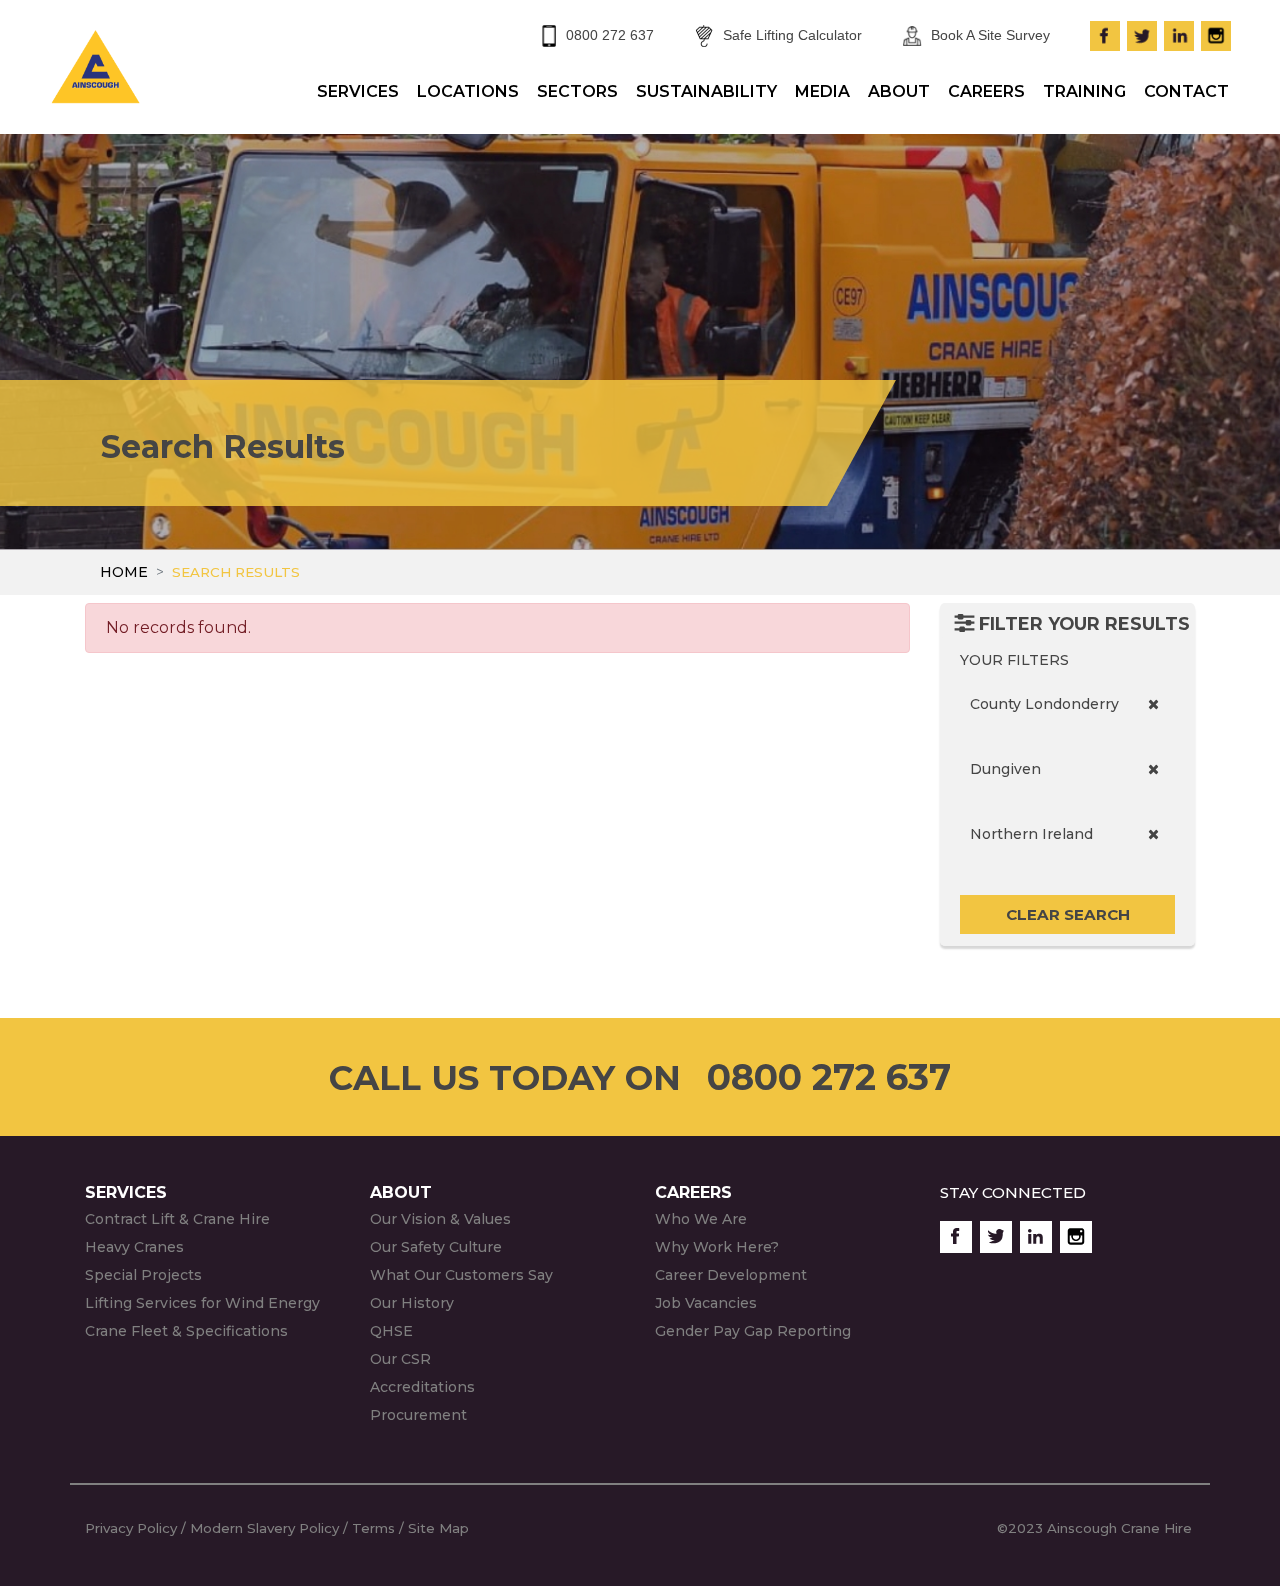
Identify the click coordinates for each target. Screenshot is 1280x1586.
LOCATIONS (468, 91)
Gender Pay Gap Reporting (753, 1331)
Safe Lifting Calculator (792, 35)
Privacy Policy (131, 1528)
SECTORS (577, 91)
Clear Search (1068, 914)
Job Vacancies (706, 1303)
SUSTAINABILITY (706, 91)
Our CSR (400, 1359)
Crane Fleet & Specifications (186, 1331)
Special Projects (143, 1275)
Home (124, 572)
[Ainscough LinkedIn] (1179, 33)
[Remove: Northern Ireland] (1153, 834)
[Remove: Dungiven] (1153, 769)
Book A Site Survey (990, 35)
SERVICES (358, 91)
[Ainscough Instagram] (1216, 33)
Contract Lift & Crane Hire (177, 1219)
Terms (373, 1528)
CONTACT (1186, 91)
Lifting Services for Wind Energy (202, 1303)
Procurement (418, 1415)
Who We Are (701, 1219)
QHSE (391, 1331)
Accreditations (422, 1387)
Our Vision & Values (440, 1219)
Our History (412, 1303)
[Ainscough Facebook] (1105, 33)
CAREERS (986, 91)
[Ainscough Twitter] (1142, 33)
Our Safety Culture (436, 1247)
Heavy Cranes (134, 1247)
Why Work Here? (717, 1247)
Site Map (440, 1528)
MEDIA (822, 91)
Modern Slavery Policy (264, 1528)
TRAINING (1084, 91)
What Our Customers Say (461, 1275)
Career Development (731, 1275)
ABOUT (899, 91)
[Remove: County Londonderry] (1153, 704)
